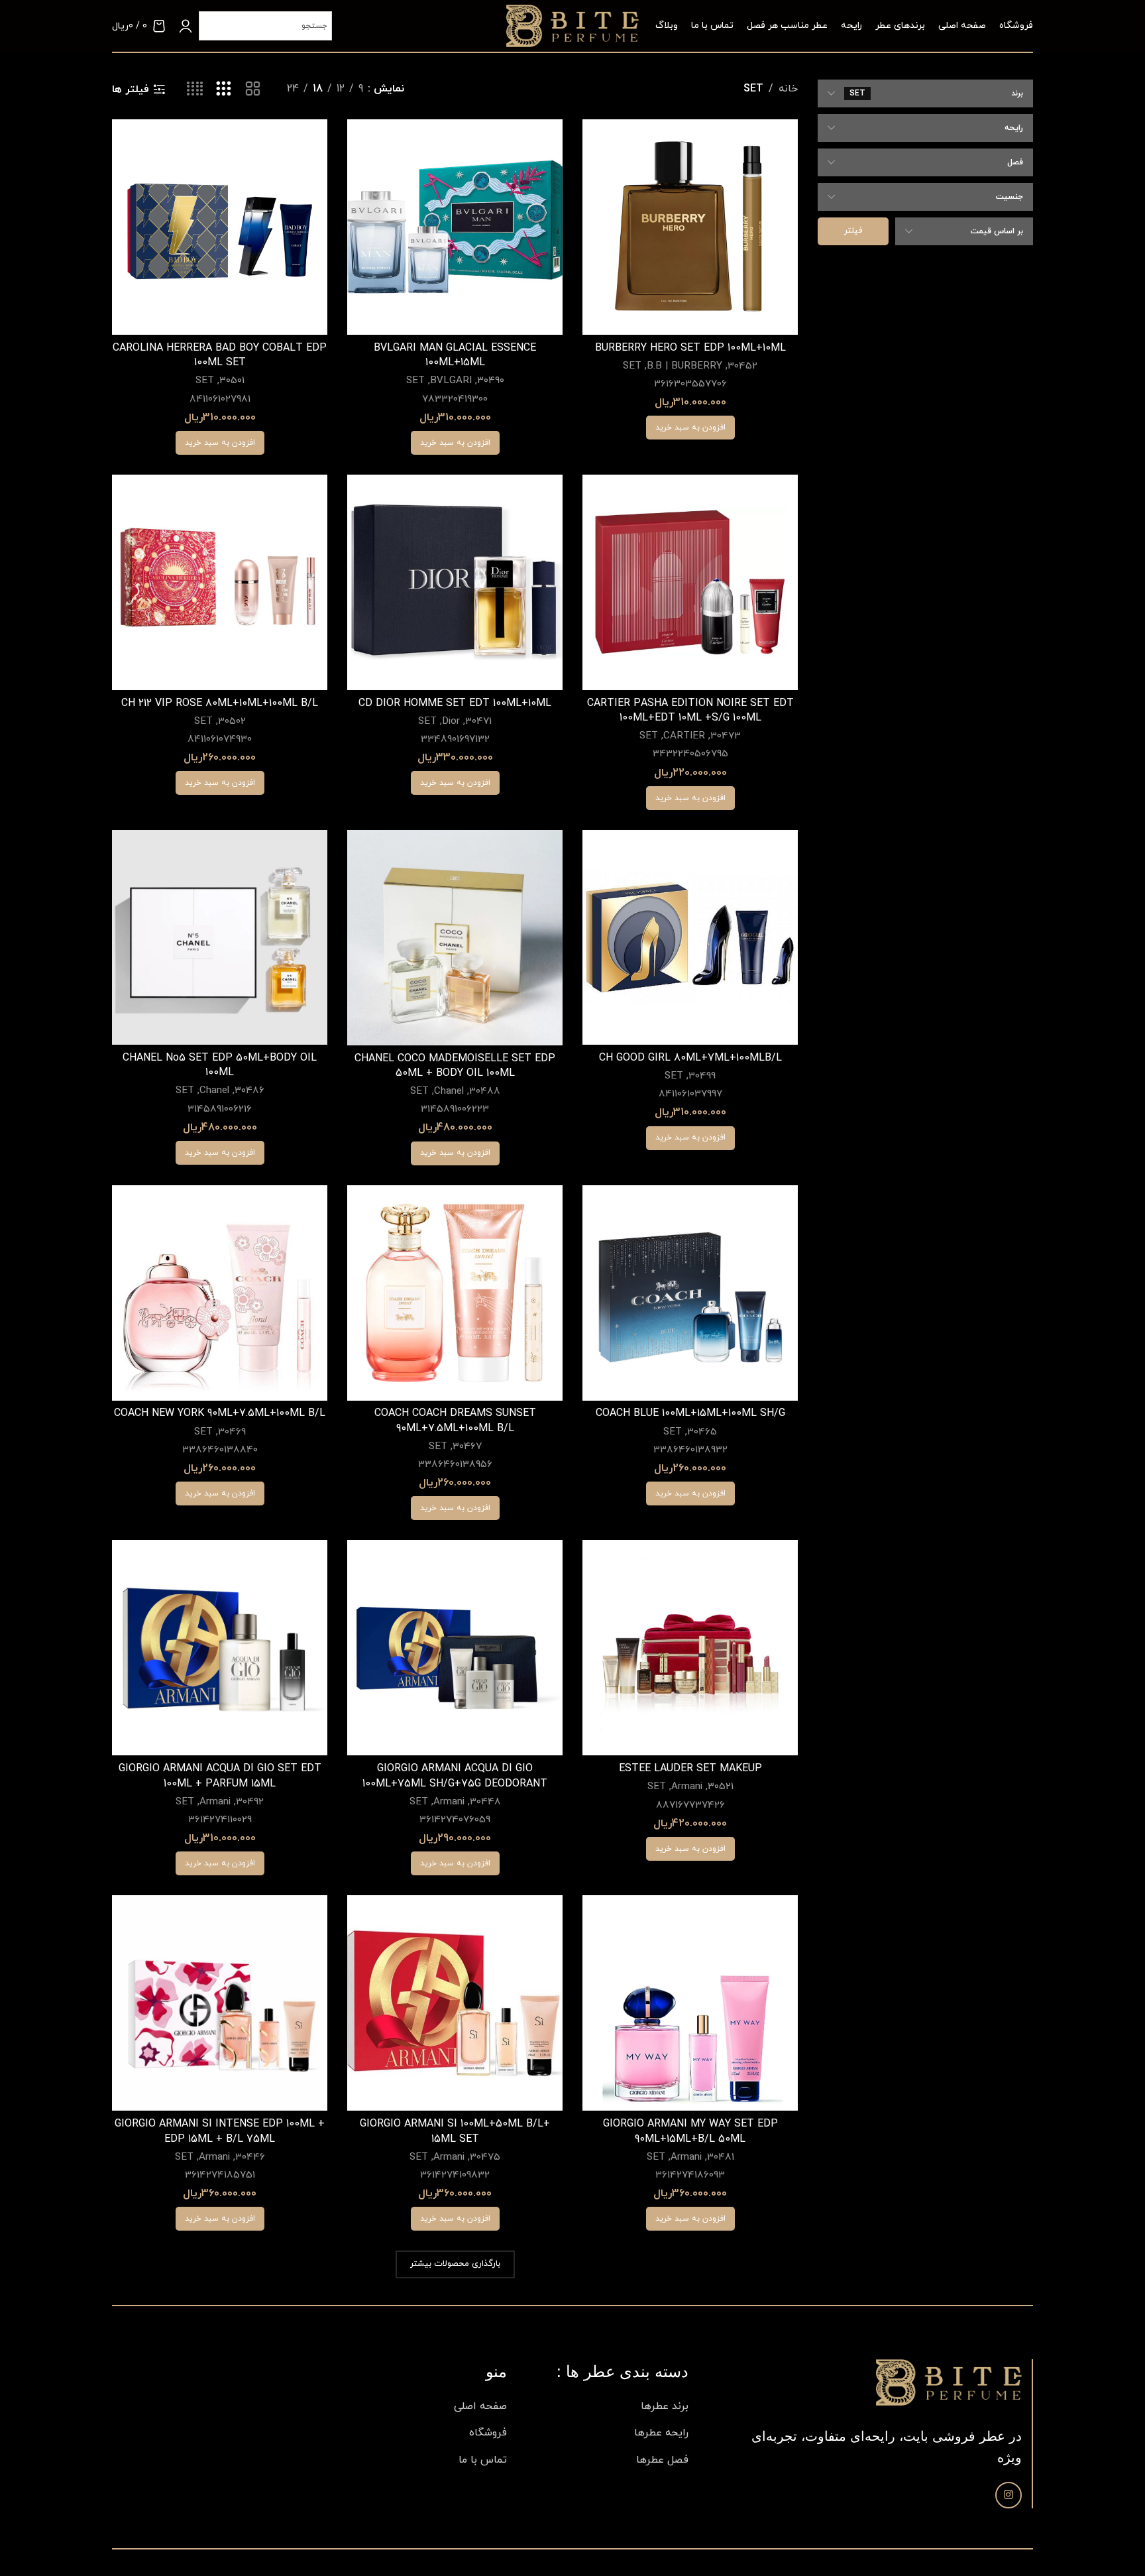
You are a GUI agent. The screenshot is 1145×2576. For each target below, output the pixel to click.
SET (632, 366)
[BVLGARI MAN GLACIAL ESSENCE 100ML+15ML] (455, 227)
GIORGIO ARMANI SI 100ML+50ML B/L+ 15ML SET (455, 2131)
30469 (232, 1432)
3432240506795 (690, 754)
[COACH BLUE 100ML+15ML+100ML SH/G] (690, 1293)
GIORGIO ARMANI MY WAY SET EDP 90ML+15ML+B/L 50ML (690, 2131)
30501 (232, 381)
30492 (250, 1802)
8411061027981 (220, 399)
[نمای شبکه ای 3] (224, 89)
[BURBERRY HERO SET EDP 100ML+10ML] (690, 227)
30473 (726, 736)
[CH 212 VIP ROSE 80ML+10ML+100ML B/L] (220, 582)
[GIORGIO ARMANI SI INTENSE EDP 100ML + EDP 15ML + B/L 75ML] (220, 2003)
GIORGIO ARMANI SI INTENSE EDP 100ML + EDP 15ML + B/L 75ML (220, 2131)
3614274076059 (455, 1820)
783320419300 (455, 399)
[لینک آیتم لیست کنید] (608, 2407)
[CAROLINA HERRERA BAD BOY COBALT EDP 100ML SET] (220, 227)
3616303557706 (690, 384)
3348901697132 (455, 739)
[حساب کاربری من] (186, 26)
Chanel (449, 1091)
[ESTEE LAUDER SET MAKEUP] (690, 1648)
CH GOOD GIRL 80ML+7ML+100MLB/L (690, 1058)
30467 (467, 1447)
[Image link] (949, 2382)
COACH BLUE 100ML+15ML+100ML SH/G (690, 1413)
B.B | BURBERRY (684, 366)
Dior (451, 722)
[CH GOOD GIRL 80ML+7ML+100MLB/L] (690, 937)
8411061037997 (690, 1094)
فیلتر (853, 231)
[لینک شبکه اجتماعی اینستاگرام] (1009, 2495)
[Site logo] (572, 25)
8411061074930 (220, 739)
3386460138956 (455, 1465)
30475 (485, 2157)
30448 (485, 1802)
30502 (232, 722)
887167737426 (690, 1805)
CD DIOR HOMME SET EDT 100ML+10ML (455, 703)
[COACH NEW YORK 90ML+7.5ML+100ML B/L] (220, 1293)
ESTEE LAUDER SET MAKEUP (690, 1769)
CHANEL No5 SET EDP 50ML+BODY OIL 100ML (220, 1065)
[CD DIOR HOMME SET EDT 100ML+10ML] (455, 582)
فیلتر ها (131, 89)
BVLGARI (451, 381)
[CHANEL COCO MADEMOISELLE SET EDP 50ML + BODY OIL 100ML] (455, 938)
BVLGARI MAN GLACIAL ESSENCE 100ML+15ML (455, 355)
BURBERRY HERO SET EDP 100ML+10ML (690, 348)
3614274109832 (455, 2175)
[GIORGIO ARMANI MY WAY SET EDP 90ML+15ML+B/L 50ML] (690, 2003)
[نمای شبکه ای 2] (253, 89)
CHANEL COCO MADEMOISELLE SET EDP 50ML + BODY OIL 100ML (455, 1066)
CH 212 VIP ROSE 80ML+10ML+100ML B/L (220, 703)
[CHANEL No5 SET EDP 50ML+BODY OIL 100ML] (220, 937)
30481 (721, 2157)
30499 (702, 1076)
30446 (250, 2157)
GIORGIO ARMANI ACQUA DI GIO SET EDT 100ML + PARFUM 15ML (220, 1776)
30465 (702, 1432)
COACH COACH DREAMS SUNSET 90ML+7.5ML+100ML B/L (455, 1421)
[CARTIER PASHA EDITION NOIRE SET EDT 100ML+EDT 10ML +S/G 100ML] (690, 582)
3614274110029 (220, 1820)
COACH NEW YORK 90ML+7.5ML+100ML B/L (220, 1413)
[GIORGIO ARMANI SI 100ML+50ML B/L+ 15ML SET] (455, 2003)
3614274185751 (220, 2175)
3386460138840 (220, 1450)
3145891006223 (455, 1109)
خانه (788, 89)
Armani (687, 1787)
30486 (249, 1091)
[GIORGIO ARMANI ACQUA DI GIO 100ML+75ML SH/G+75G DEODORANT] (455, 1648)
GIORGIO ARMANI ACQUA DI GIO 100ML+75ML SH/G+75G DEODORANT (455, 1776)
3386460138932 (690, 1450)
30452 (742, 366)
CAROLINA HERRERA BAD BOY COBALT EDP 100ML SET (220, 355)
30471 (478, 722)
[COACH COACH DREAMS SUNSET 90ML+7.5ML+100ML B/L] (455, 1293)
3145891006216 (220, 1109)
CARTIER (684, 736)
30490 (491, 381)
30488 (485, 1091)
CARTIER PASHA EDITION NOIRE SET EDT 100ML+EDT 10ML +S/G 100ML (690, 711)
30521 (721, 1787)
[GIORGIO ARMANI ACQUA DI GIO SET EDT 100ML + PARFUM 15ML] (220, 1648)
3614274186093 (690, 2175)
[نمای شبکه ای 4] (195, 89)
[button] (690, 428)
